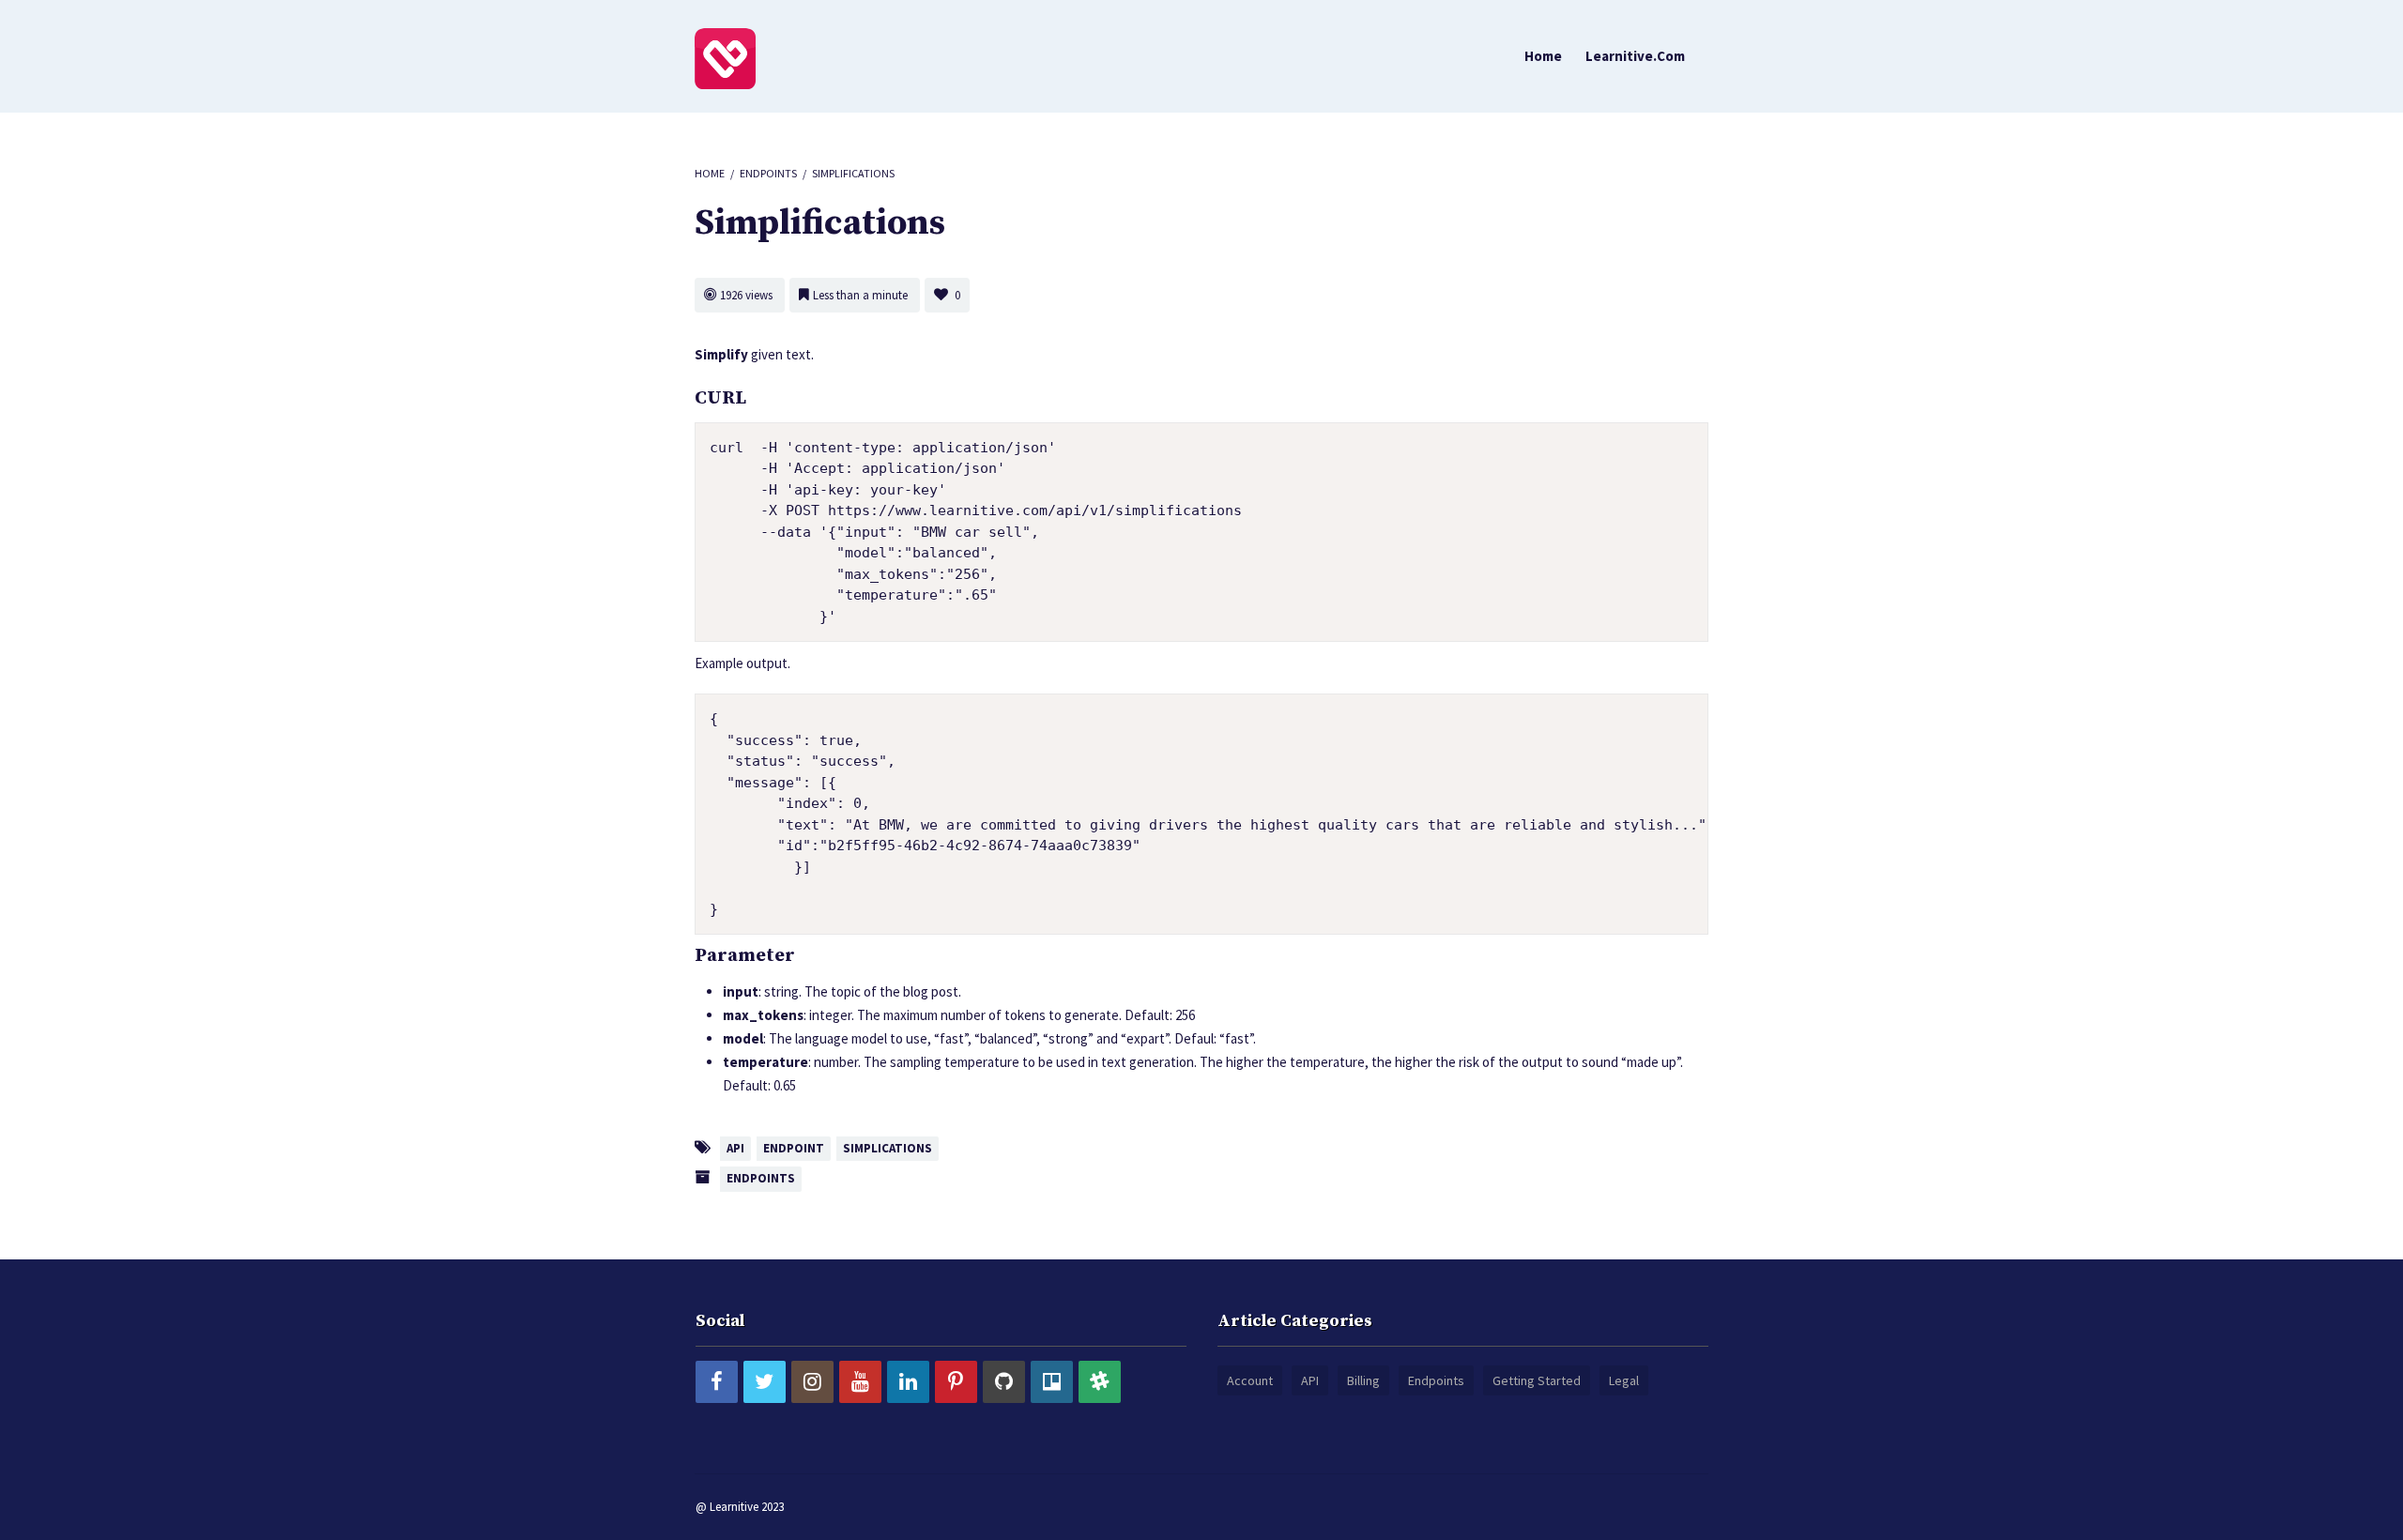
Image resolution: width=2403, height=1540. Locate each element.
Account (1250, 1380)
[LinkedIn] (908, 1382)
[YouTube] (860, 1382)
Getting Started (1537, 1380)
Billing (1363, 1380)
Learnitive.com (1635, 56)
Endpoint (794, 1148)
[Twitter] (765, 1382)
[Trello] (1052, 1382)
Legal (1624, 1380)
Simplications (888, 1148)
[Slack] (1100, 1382)
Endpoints (768, 173)
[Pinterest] (956, 1382)
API (735, 1148)
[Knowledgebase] (725, 57)
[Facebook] (717, 1382)
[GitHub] (1004, 1382)
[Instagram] (812, 1382)
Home (1543, 56)
